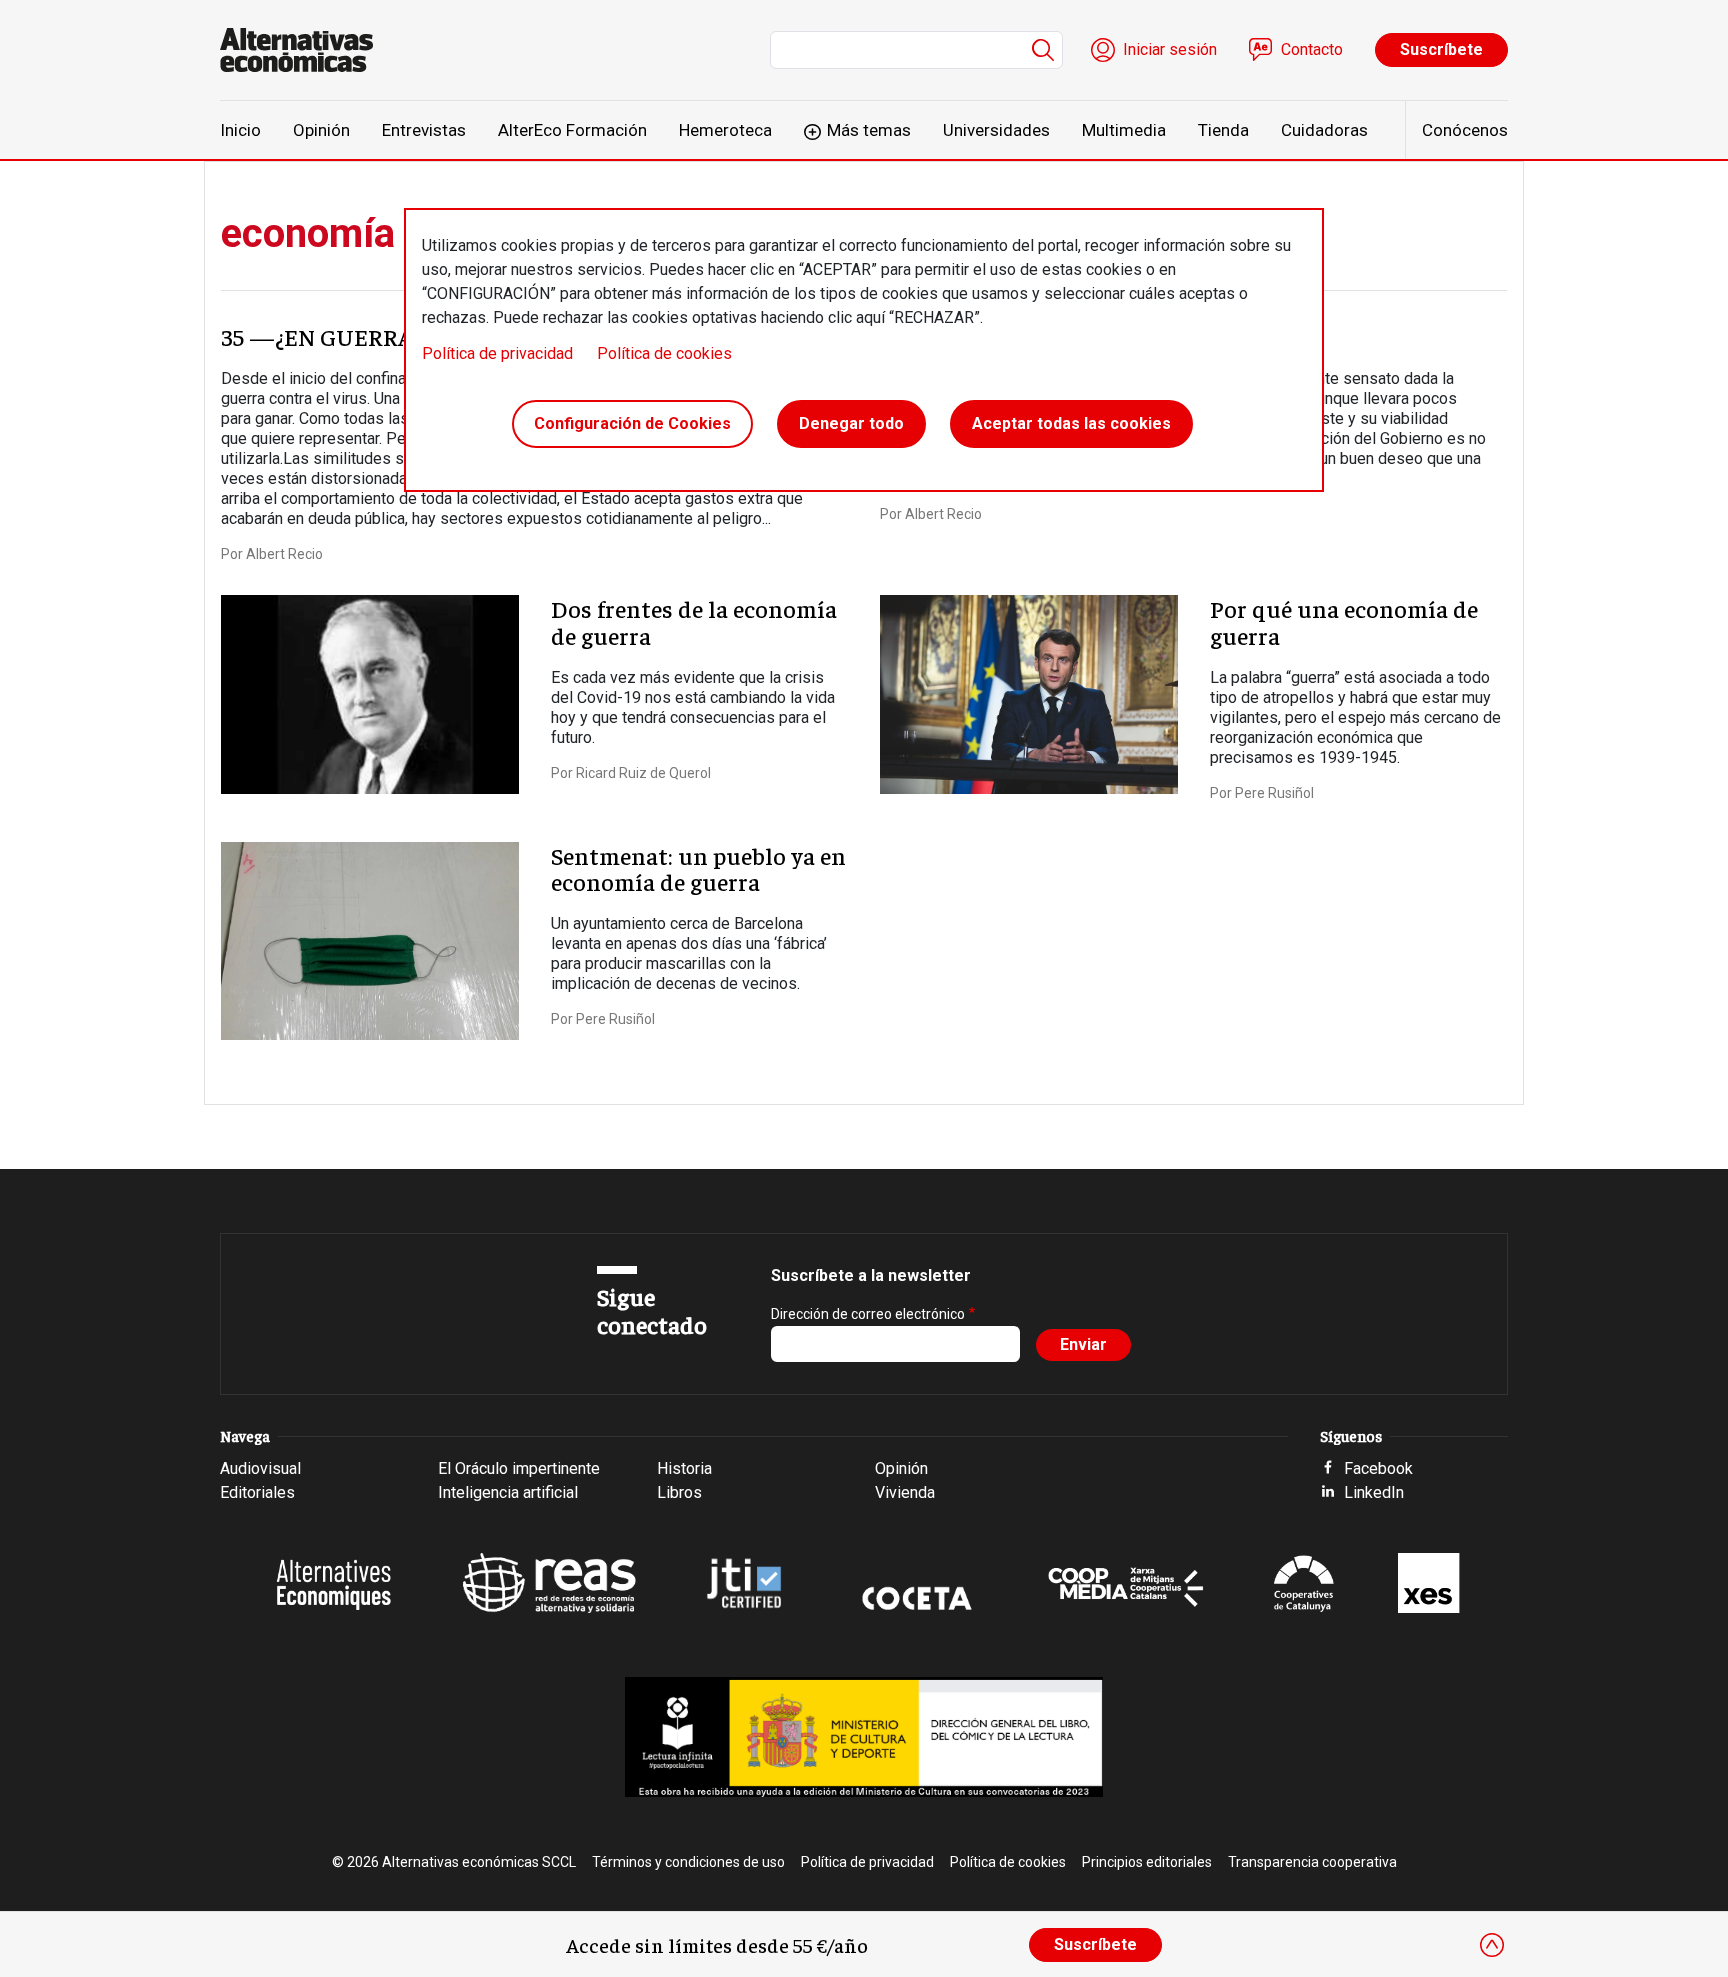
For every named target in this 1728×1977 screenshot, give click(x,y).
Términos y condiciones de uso (688, 1862)
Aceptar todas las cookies (1071, 423)
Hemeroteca (725, 130)
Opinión (321, 130)
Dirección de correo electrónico (868, 1314)
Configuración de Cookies (632, 423)
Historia (684, 1468)
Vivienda (905, 1492)
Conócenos (1465, 130)
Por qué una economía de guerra (1344, 621)
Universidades (996, 130)
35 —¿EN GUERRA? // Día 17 (366, 336)
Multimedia (1124, 130)
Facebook (1378, 1468)
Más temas (869, 130)
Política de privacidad (497, 353)
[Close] (1492, 1945)
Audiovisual (260, 1468)
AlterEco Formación (572, 130)
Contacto (1312, 49)
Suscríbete (1441, 49)
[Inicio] (304, 50)
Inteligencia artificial (508, 1492)
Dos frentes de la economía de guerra (694, 621)
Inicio (240, 130)
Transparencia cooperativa (1312, 1862)
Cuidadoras (1324, 130)
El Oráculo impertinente (519, 1468)
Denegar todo (851, 423)
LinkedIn (1374, 1492)
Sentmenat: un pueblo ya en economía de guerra (698, 868)
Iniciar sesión (1170, 49)
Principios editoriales (1147, 1862)
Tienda (1223, 130)
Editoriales (257, 1492)
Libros (679, 1492)
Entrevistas (424, 130)
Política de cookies (664, 353)
